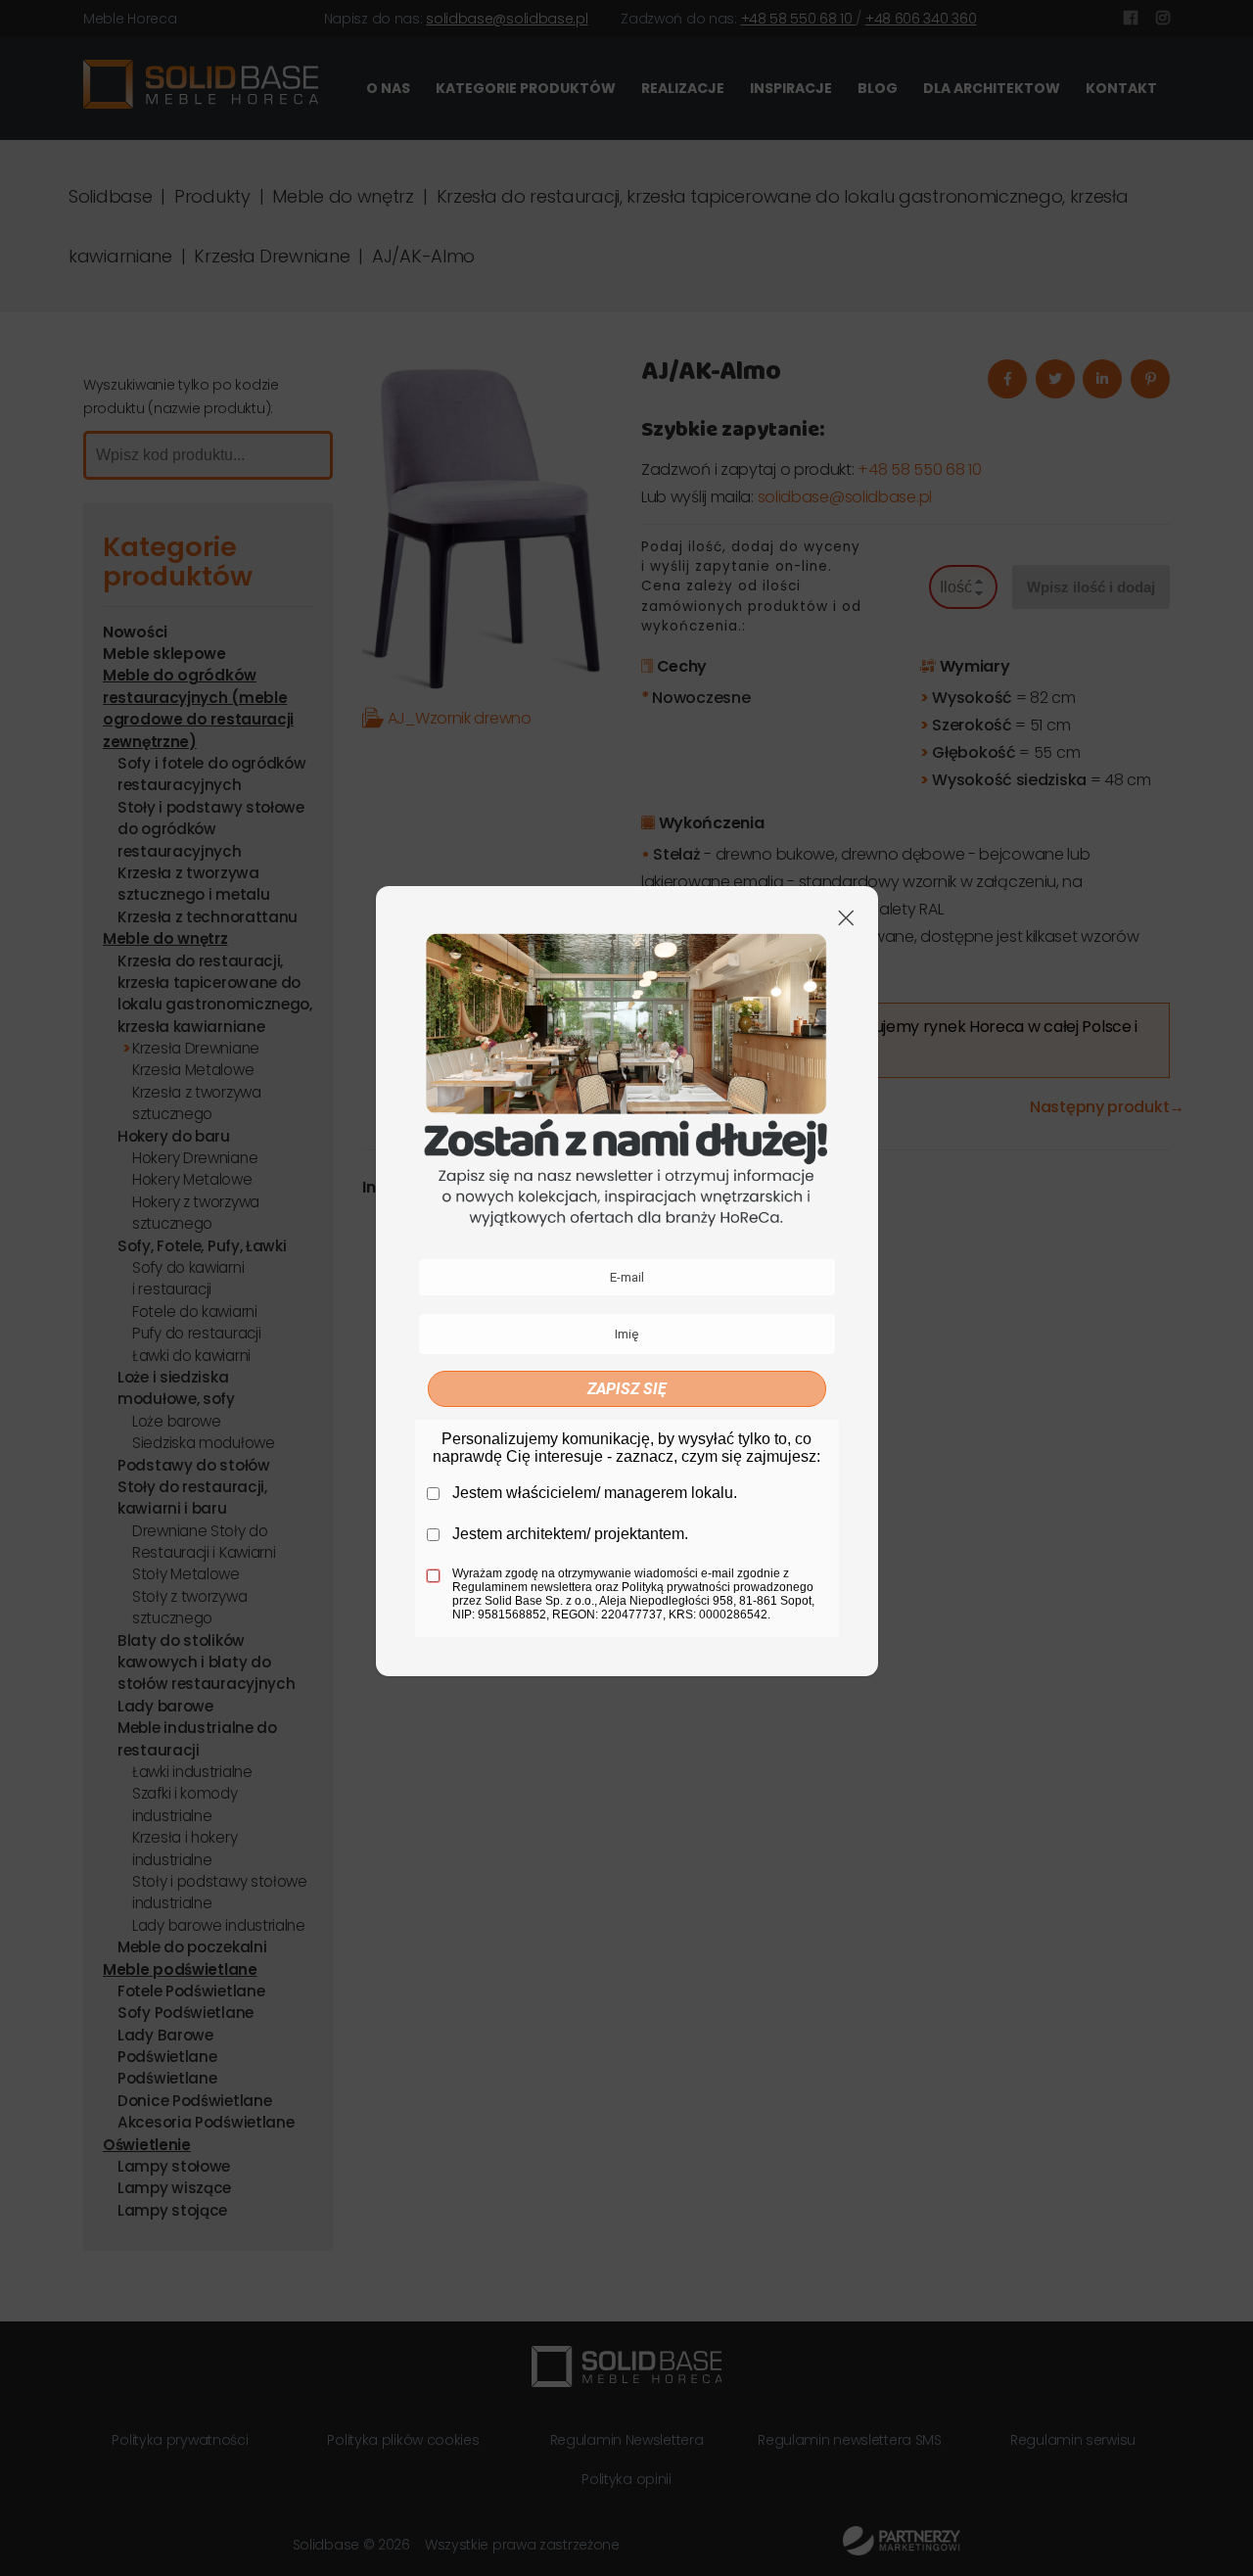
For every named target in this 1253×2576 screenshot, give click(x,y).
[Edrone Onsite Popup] (626, 1288)
